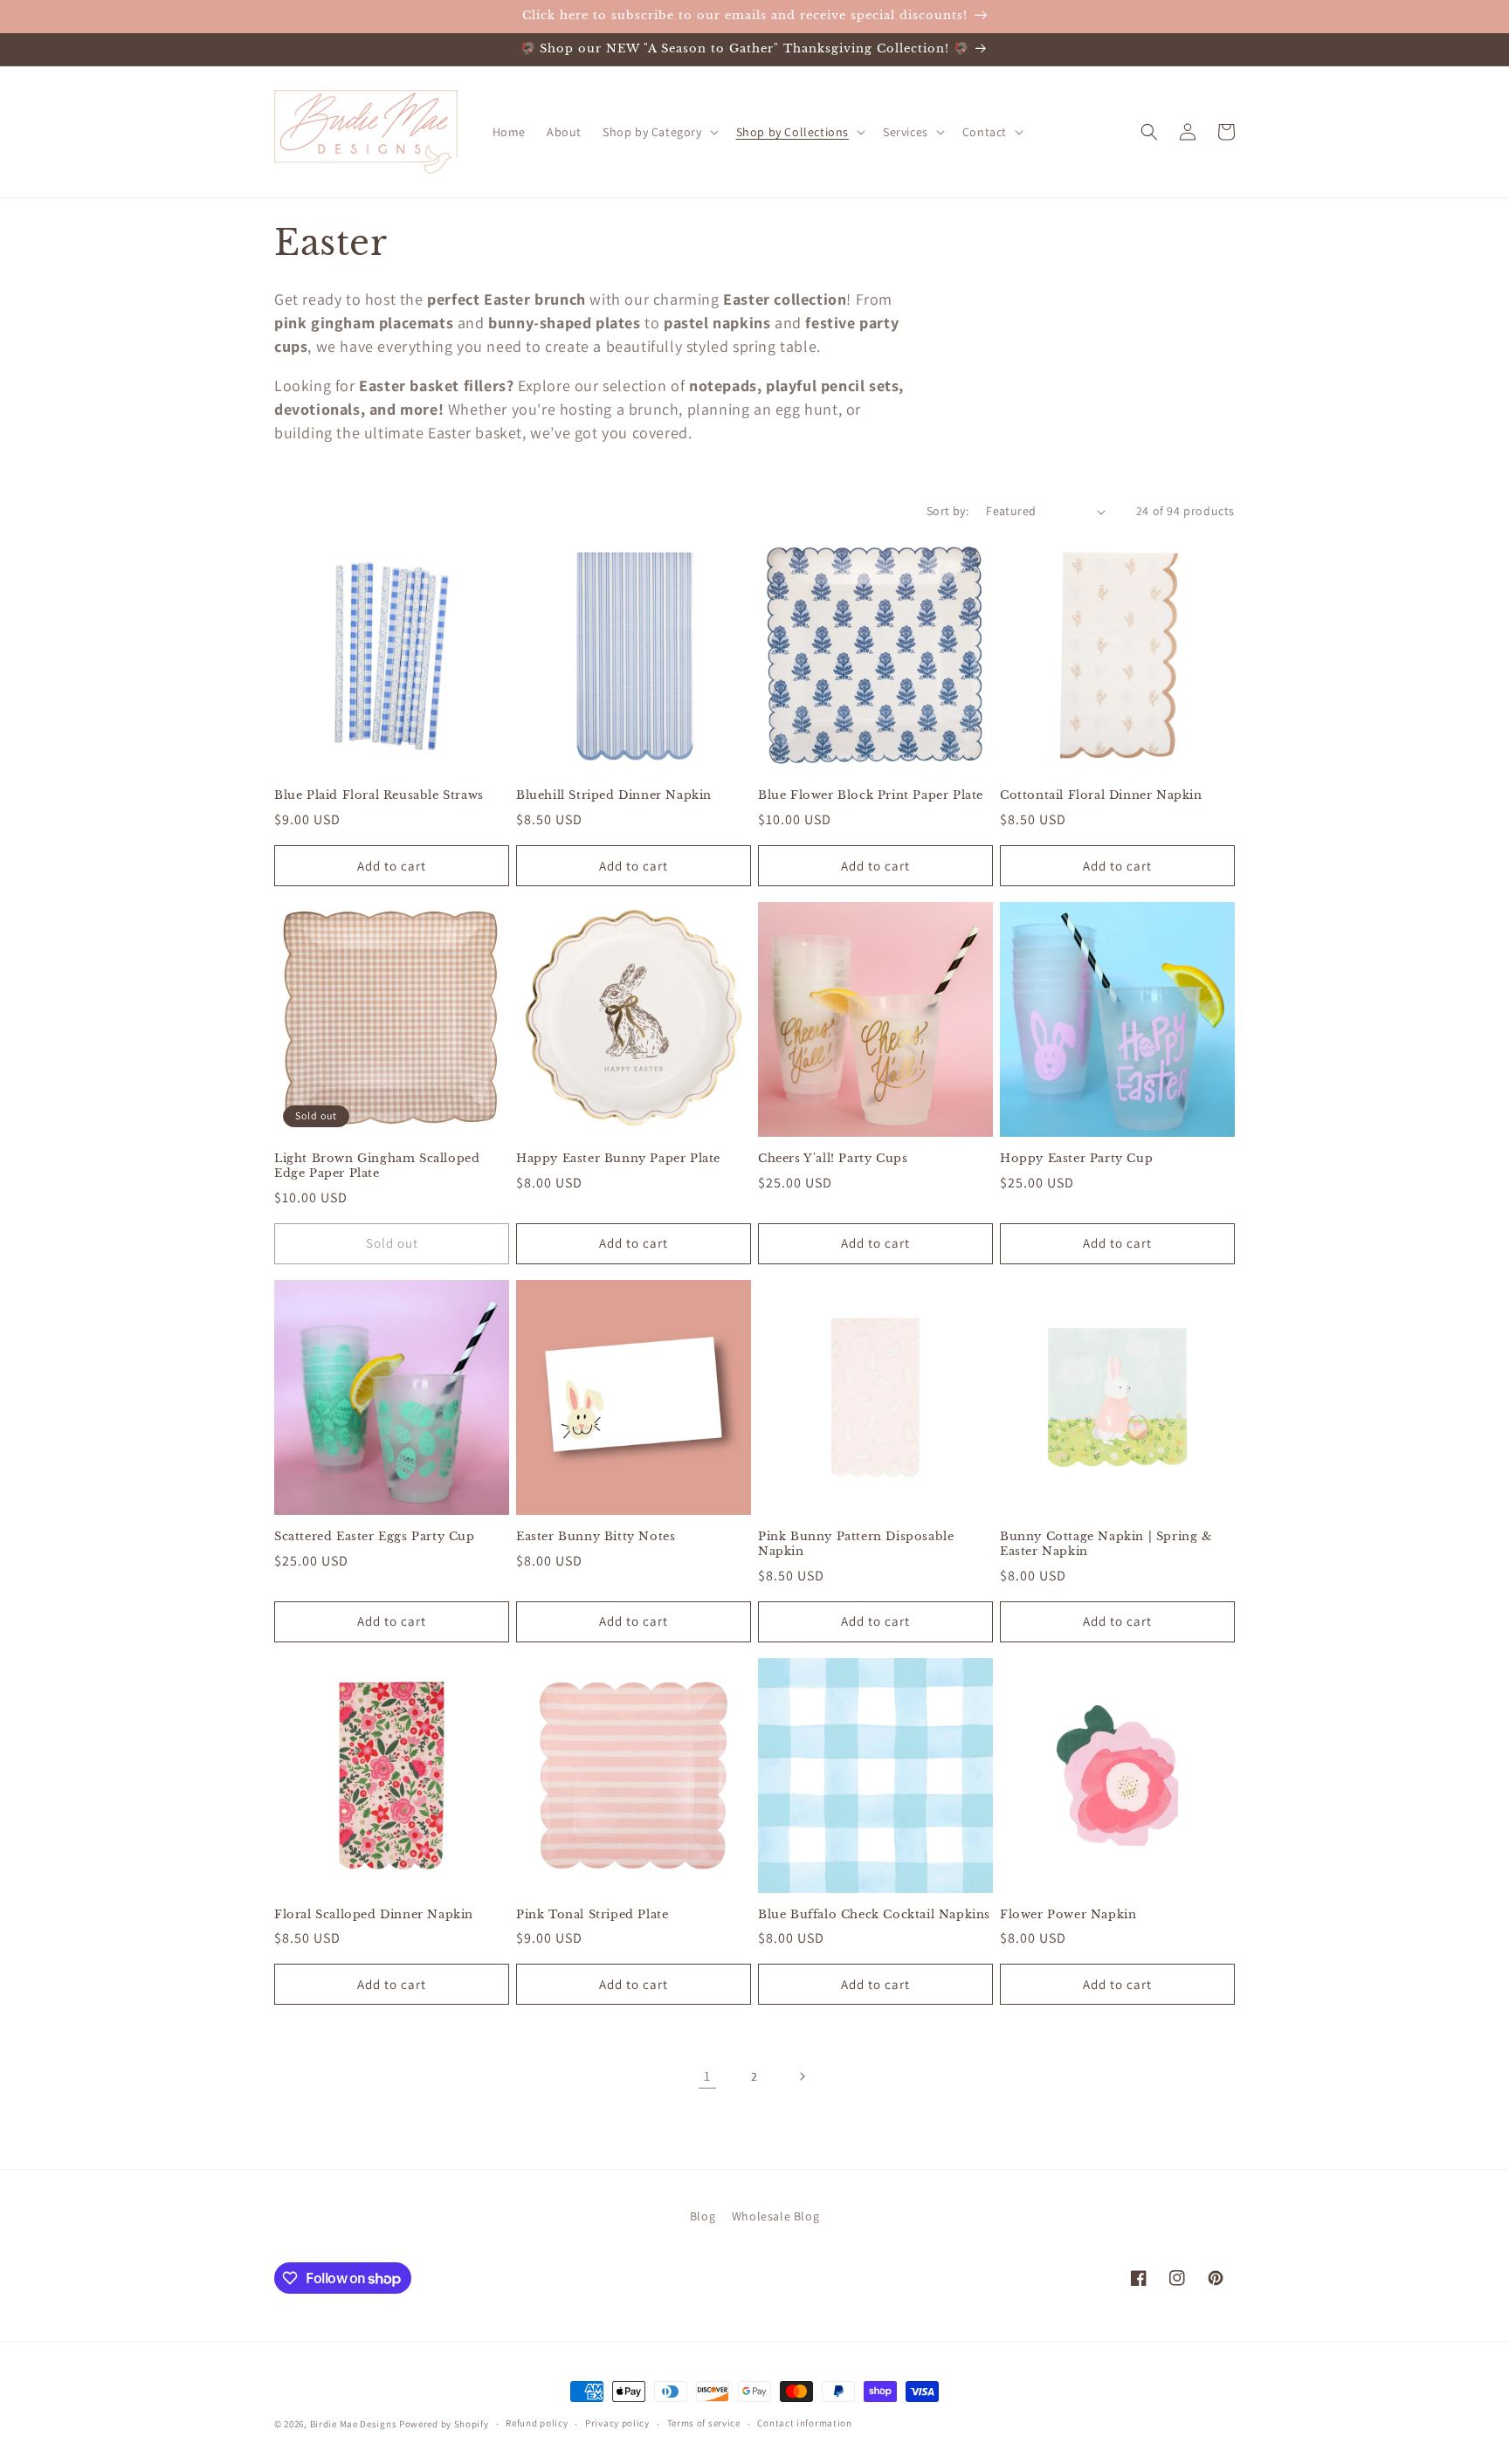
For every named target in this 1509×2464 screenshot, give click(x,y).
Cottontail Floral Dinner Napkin (1101, 795)
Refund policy (537, 2423)
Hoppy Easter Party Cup (1076, 1159)
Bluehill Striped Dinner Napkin (614, 795)
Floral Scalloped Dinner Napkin (374, 1915)
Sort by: (947, 511)
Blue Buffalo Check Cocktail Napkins (874, 1915)
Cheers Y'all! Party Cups (833, 1159)
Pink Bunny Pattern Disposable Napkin (856, 1544)
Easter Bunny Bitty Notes (596, 1537)
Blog (703, 2216)
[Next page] (802, 2076)
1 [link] (707, 2076)
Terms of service (704, 2423)
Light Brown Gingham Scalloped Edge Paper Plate (377, 1166)
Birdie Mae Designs (354, 2424)
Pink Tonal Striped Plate (592, 1915)
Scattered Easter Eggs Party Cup (375, 1537)
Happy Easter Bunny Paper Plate (618, 1159)
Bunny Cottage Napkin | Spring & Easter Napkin (1106, 1544)
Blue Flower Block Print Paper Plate (871, 795)
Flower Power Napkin (1068, 1915)
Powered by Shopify (444, 2424)
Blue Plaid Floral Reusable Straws (379, 795)
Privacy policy (617, 2423)
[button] (659, 132)
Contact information (804, 2423)
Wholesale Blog (775, 2216)
